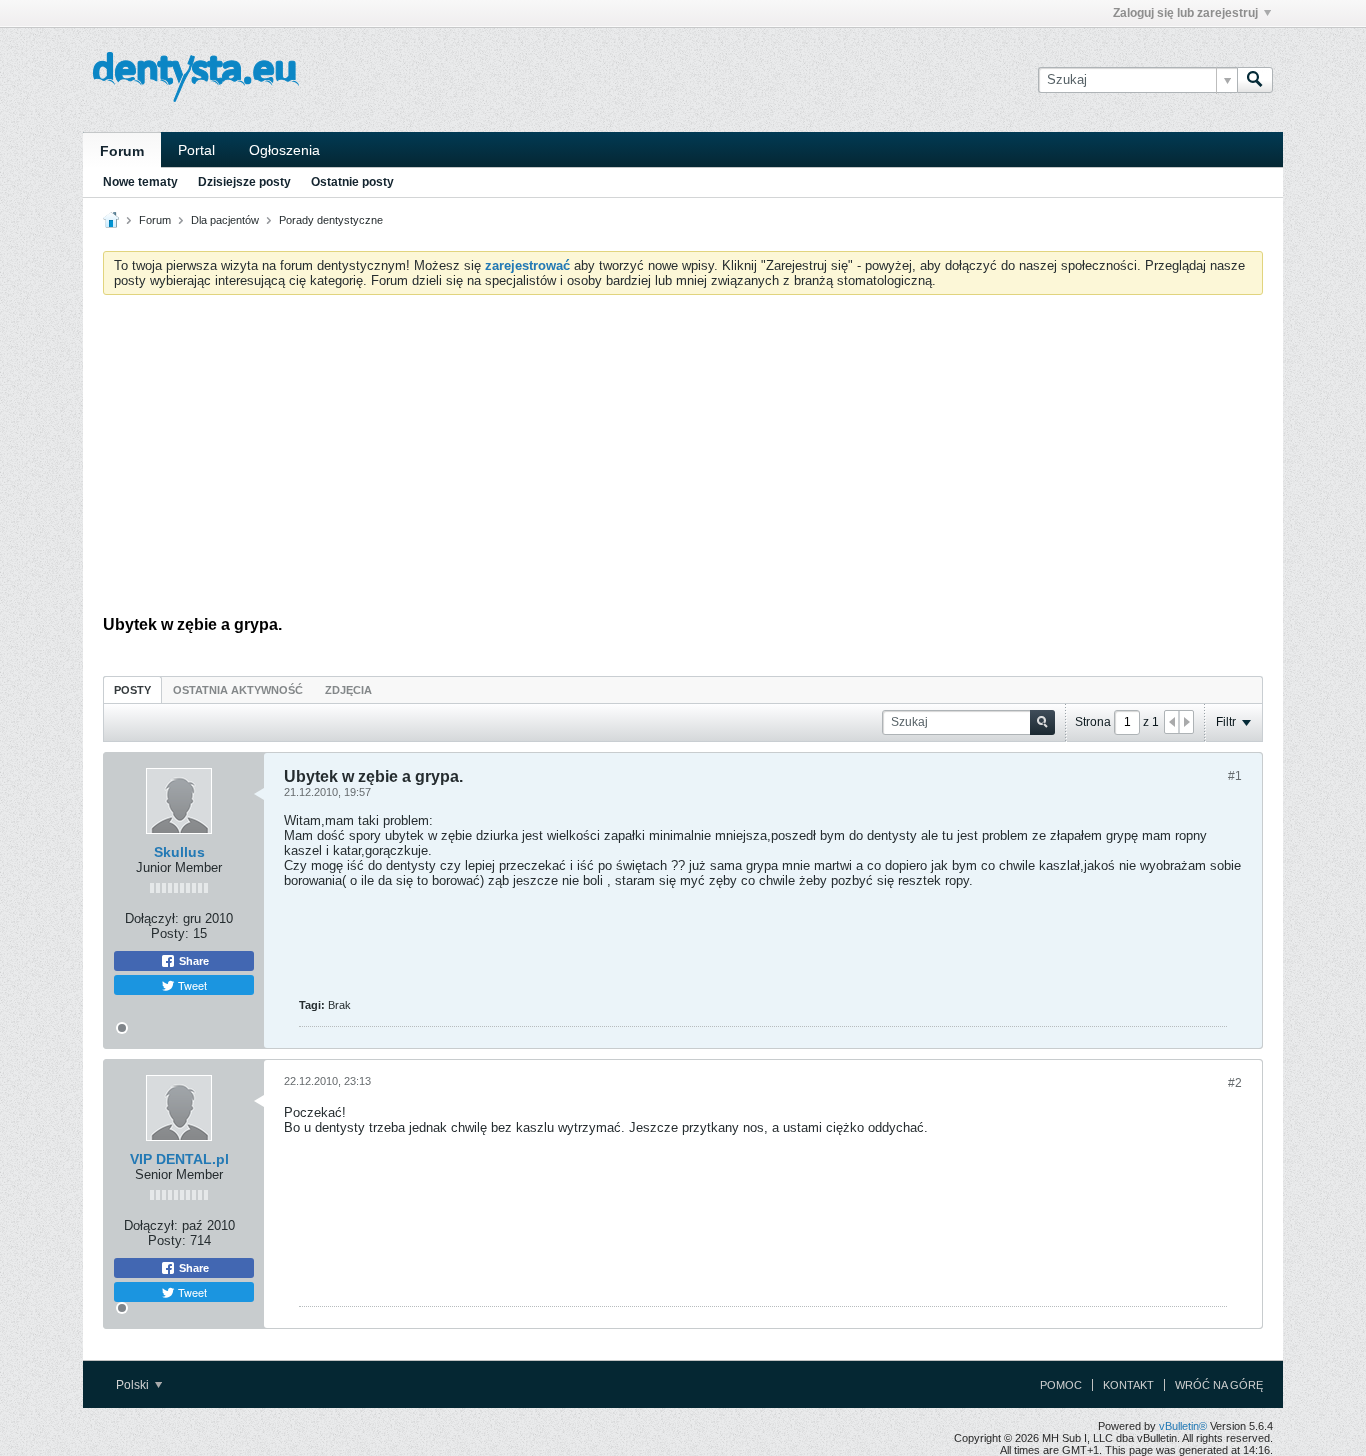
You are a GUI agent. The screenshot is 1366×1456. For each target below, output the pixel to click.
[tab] (132, 689)
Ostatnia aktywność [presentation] (238, 690)
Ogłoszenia (284, 150)
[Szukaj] (1255, 80)
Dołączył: (152, 918)
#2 (1235, 1083)
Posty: (170, 933)
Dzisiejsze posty (244, 182)
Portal (196, 150)
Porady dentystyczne (331, 220)
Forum (122, 151)
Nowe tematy (140, 182)
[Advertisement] (683, 460)
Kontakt (1128, 1385)
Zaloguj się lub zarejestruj (1185, 13)
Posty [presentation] (132, 690)
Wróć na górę (1219, 1385)
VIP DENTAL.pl (179, 1159)
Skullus (179, 852)
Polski (134, 1385)
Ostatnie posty (352, 182)
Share (192, 961)
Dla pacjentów (225, 220)
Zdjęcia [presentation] (348, 690)
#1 (1235, 776)
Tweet (191, 985)
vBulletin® (1183, 1426)
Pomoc (1061, 1385)
